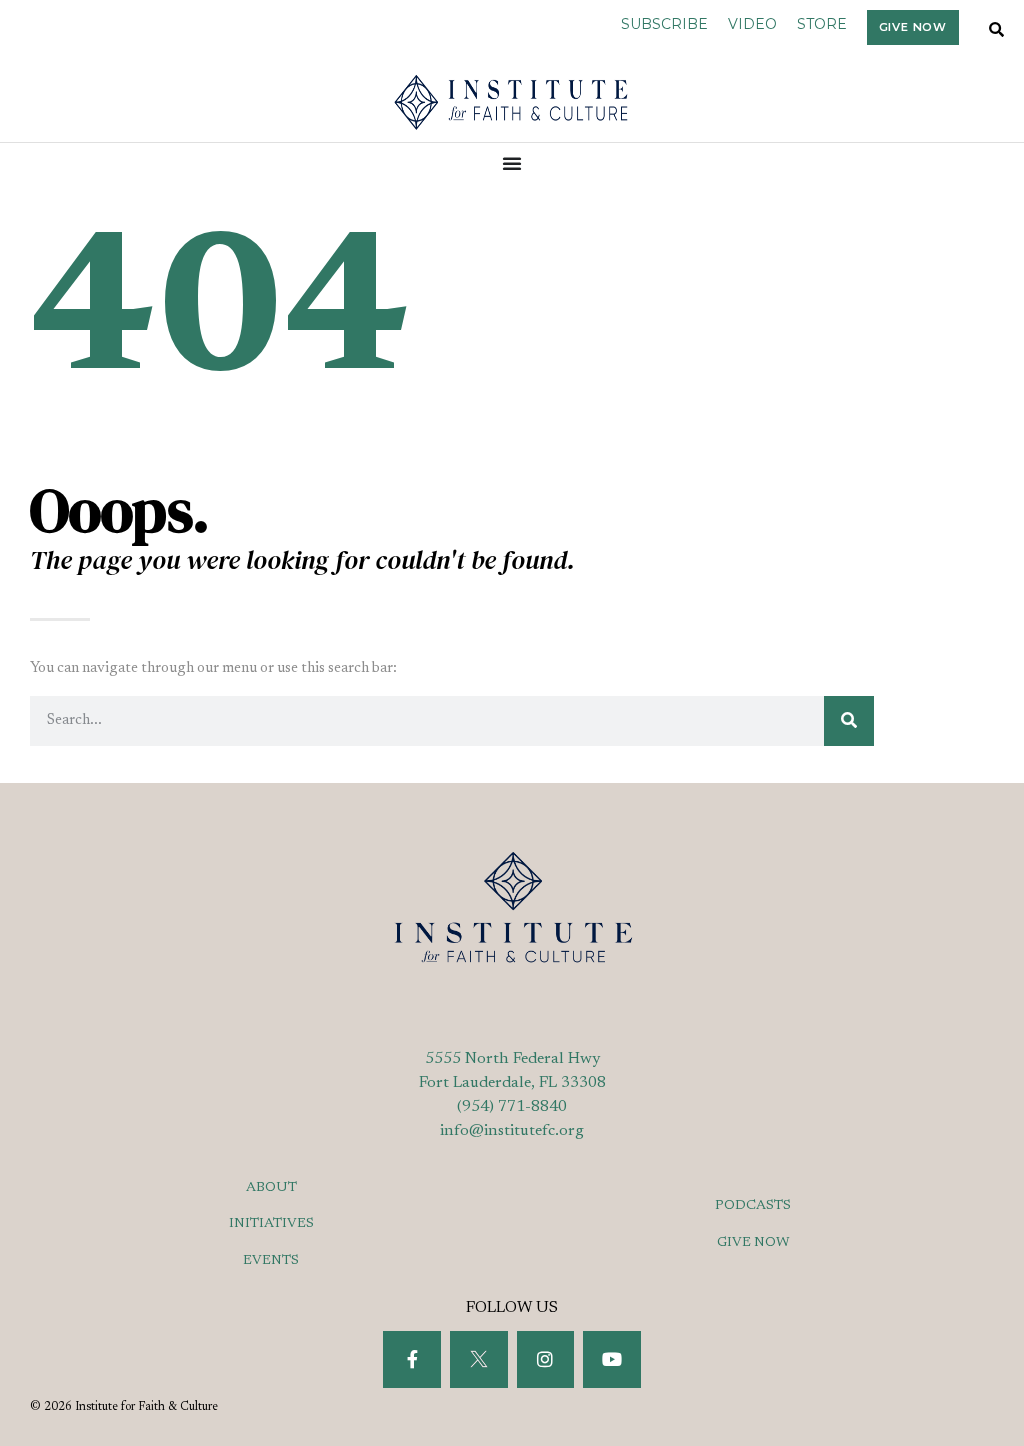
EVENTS (271, 1261)
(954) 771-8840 (512, 1107)
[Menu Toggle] (512, 163)
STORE (822, 24)
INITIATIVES (271, 1224)
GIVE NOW (753, 1243)
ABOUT (271, 1188)
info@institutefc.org (512, 1131)
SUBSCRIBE (664, 24)
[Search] (849, 721)
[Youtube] (612, 1360)
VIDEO (752, 24)
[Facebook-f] (412, 1360)
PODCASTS (753, 1206)
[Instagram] (546, 1360)
